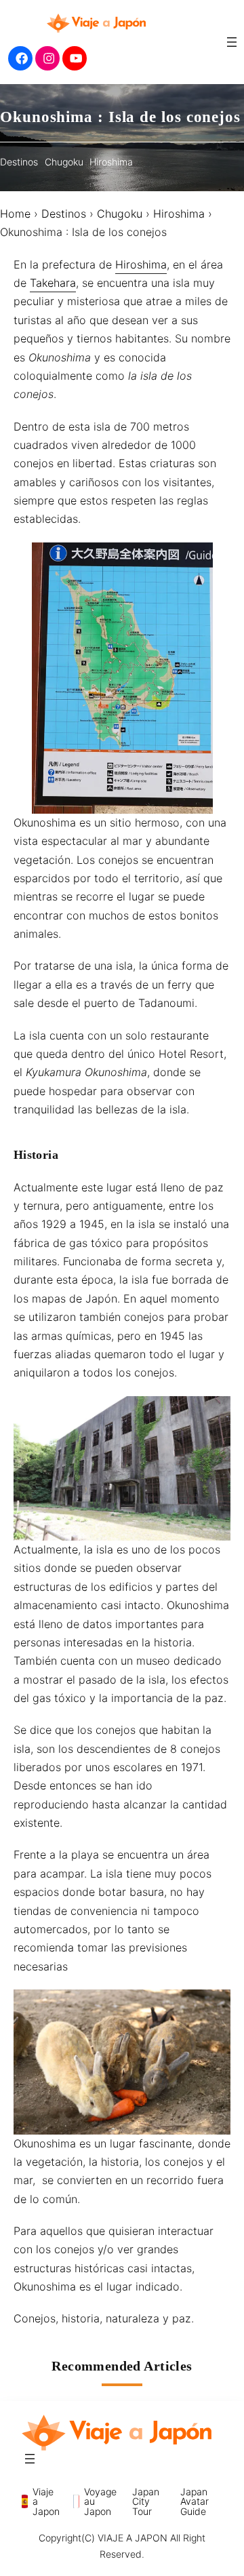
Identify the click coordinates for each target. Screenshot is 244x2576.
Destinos (19, 162)
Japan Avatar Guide (195, 2501)
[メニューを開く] (232, 42)
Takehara (53, 283)
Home (15, 214)
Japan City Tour (146, 2501)
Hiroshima (111, 162)
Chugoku (64, 162)
